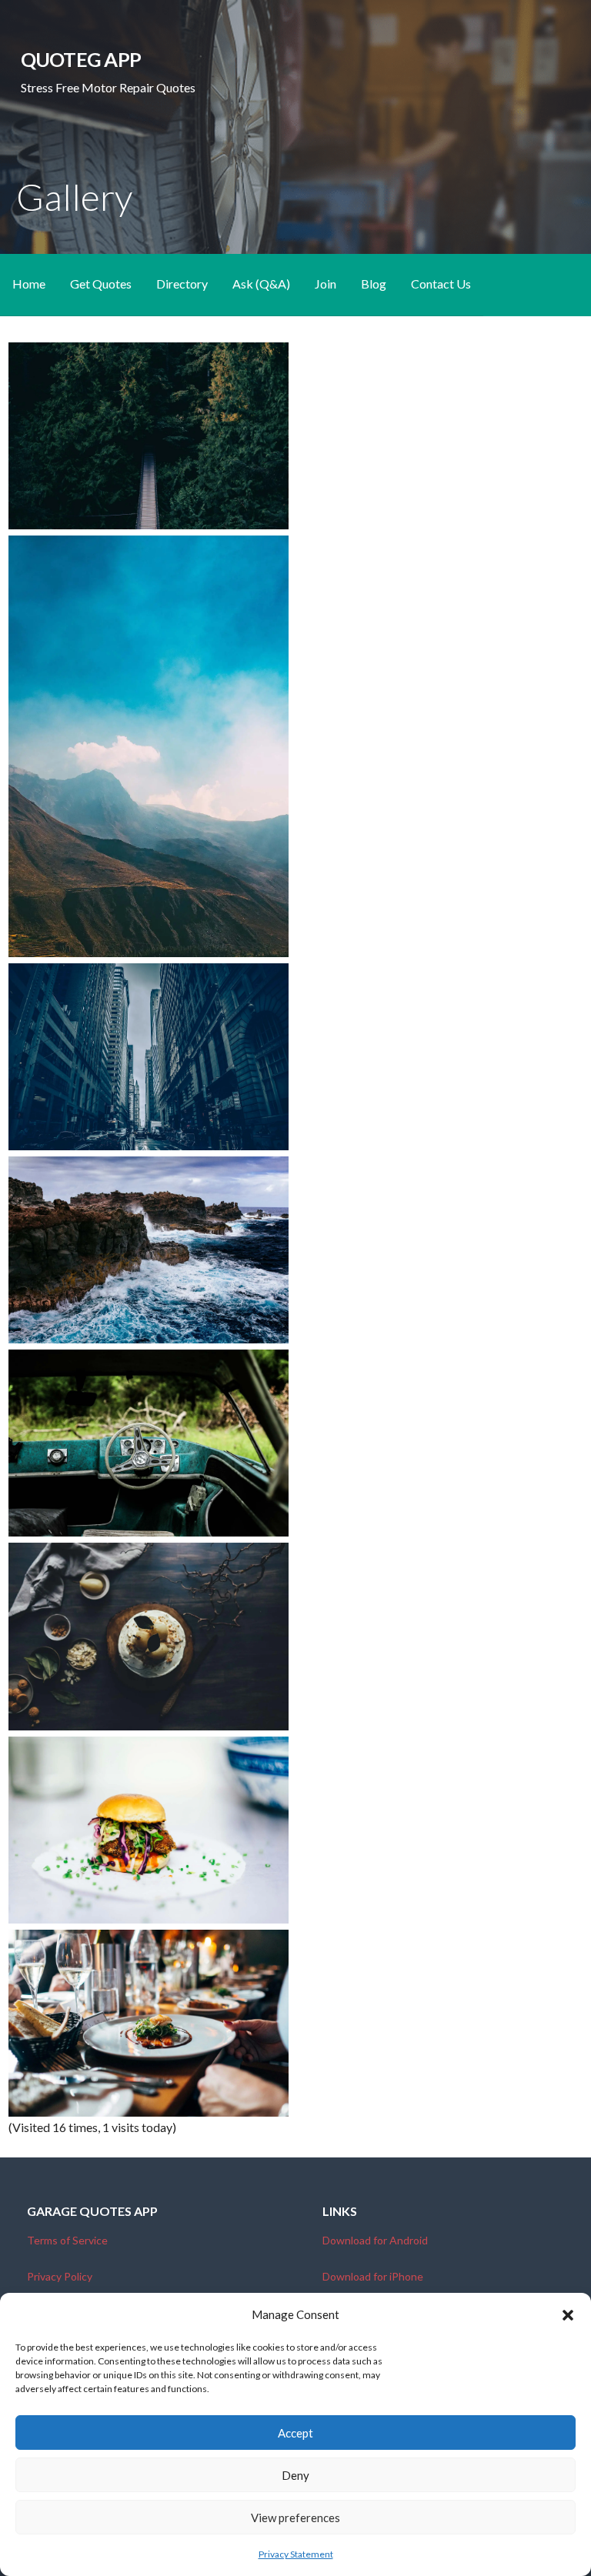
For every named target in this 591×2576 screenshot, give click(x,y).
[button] (568, 2315)
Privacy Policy (60, 2276)
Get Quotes (101, 284)
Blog (374, 284)
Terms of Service (67, 2240)
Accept (295, 2433)
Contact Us (441, 284)
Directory (182, 284)
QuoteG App (81, 59)
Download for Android (375, 2240)
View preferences (295, 2518)
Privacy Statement (296, 2554)
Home (29, 284)
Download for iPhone (373, 2276)
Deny (295, 2475)
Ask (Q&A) (261, 284)
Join (326, 284)
